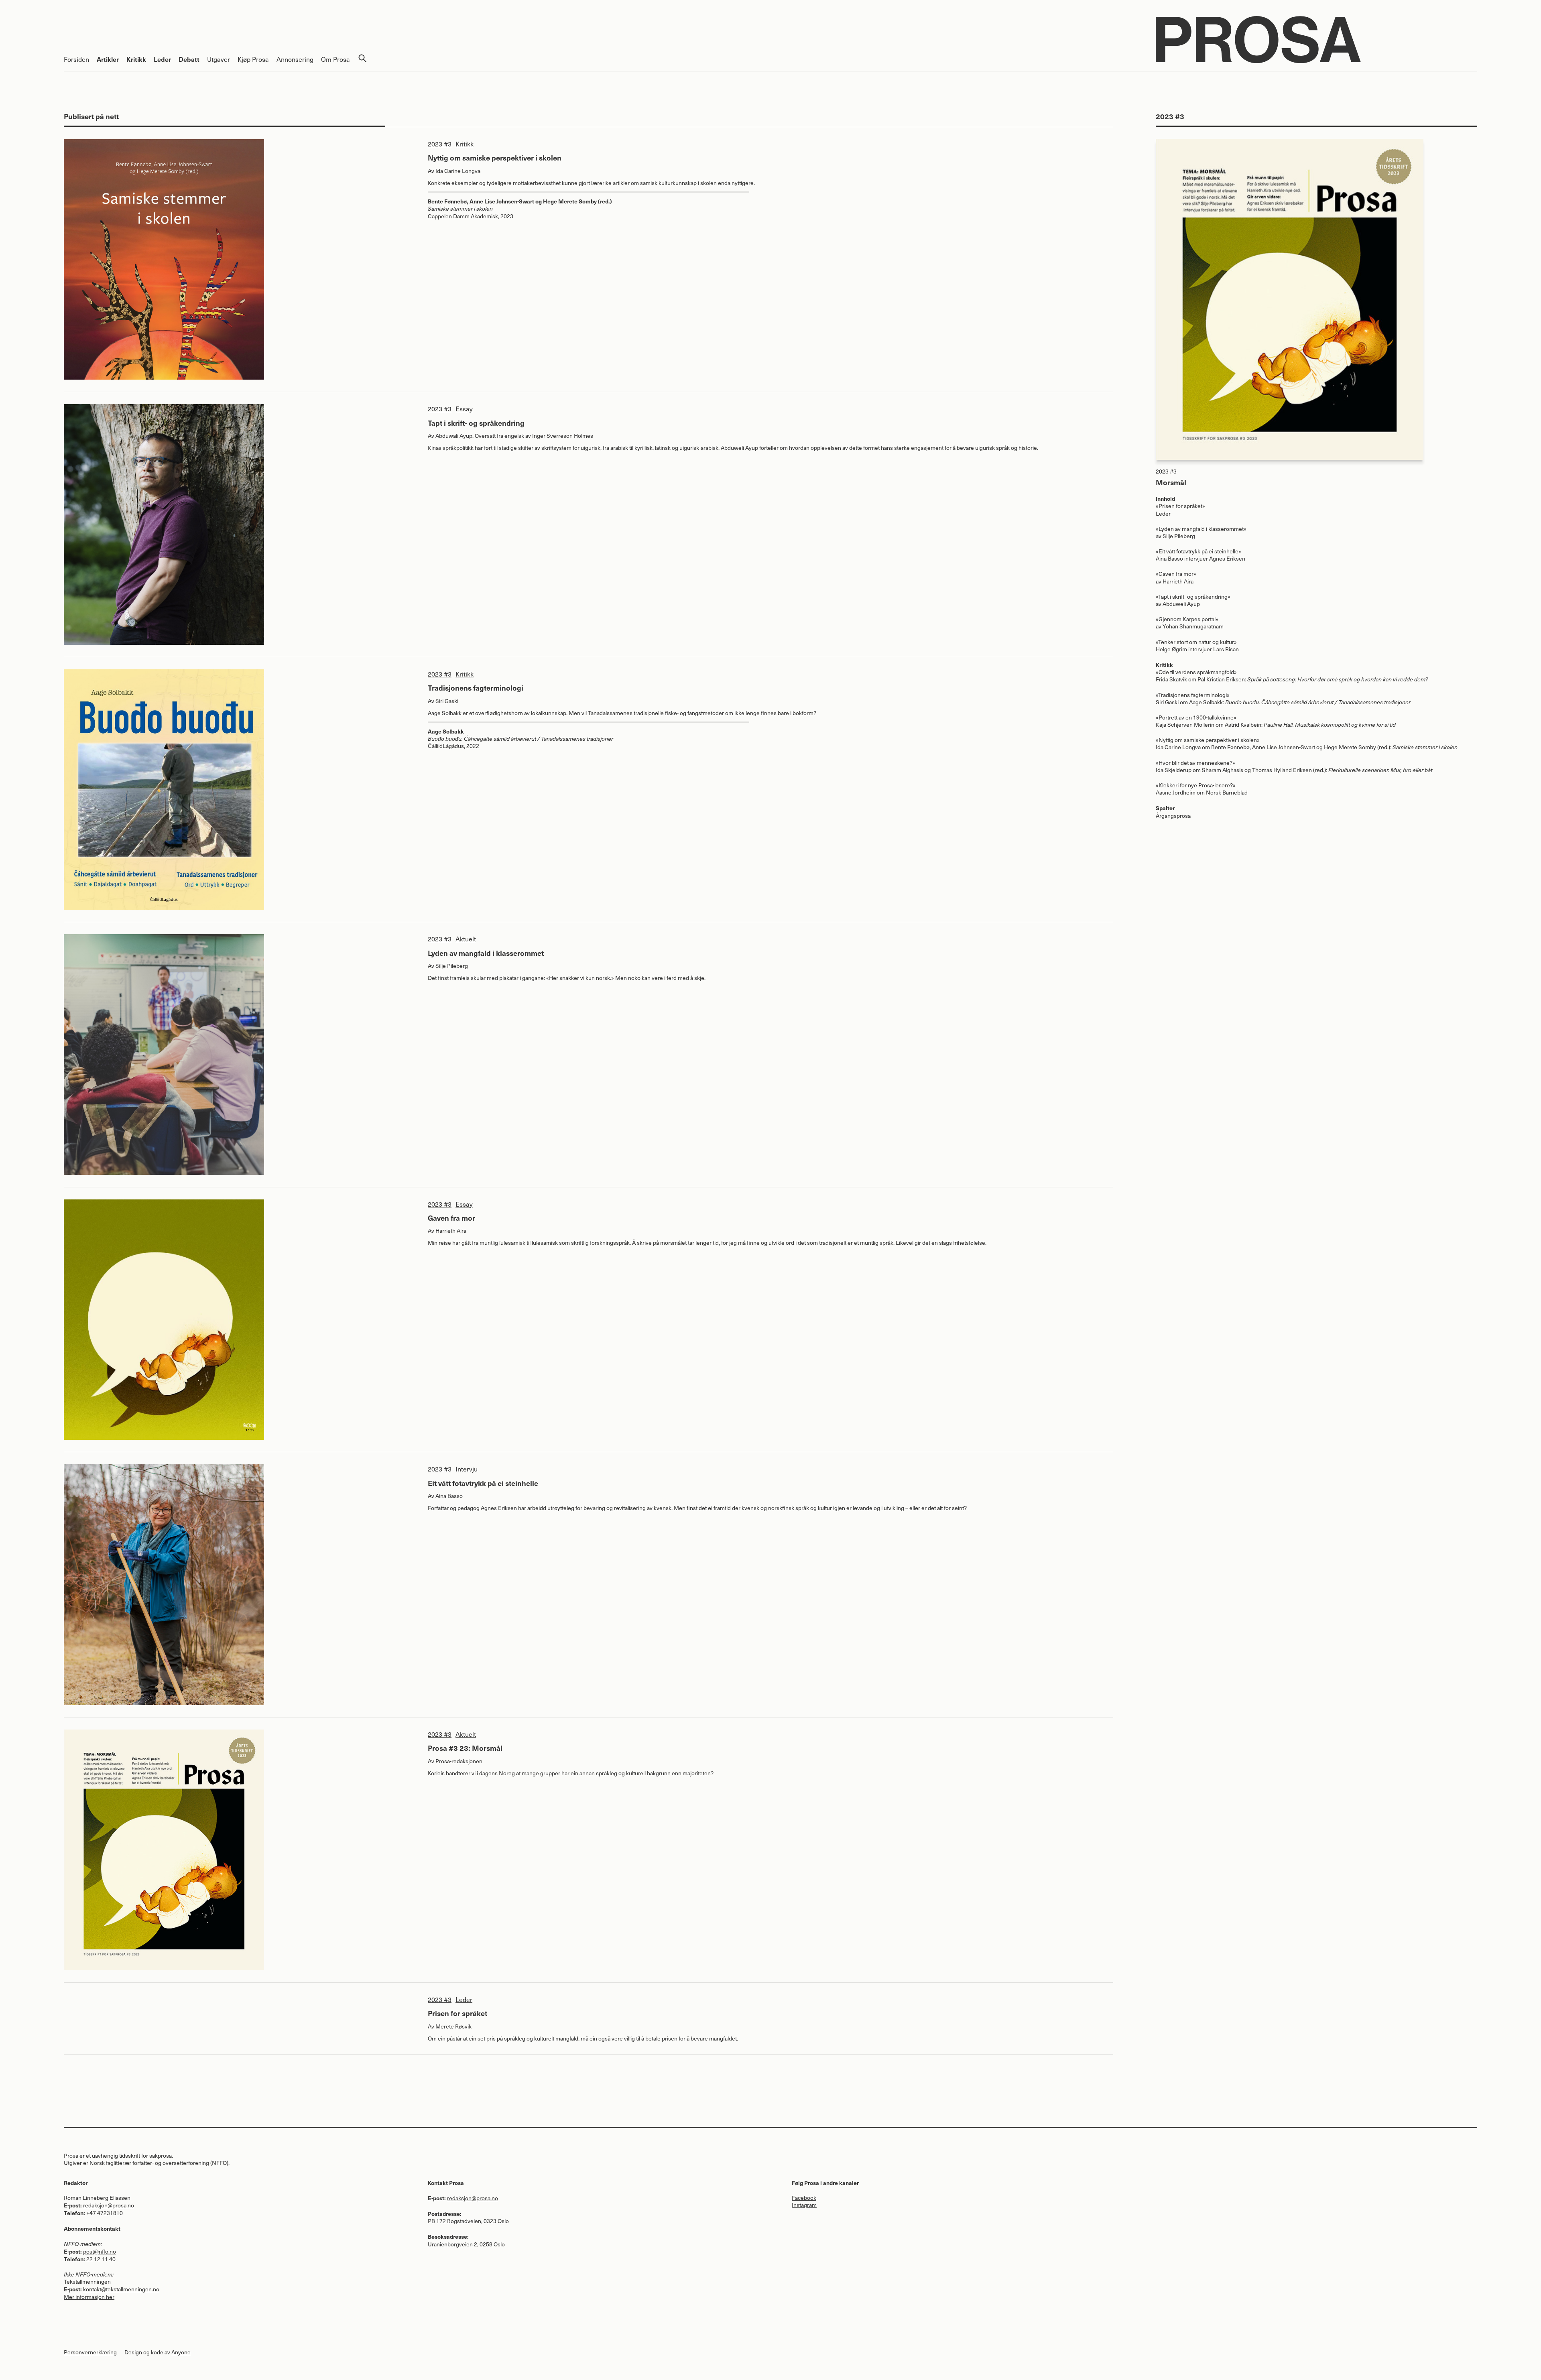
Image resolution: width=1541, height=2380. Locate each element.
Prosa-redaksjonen (459, 1761)
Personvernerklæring (90, 2352)
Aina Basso (449, 1496)
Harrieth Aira (451, 1231)
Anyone (181, 2352)
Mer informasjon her (89, 2297)
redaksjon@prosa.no (109, 2205)
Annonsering (295, 59)
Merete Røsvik (453, 2026)
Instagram (804, 2205)
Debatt (189, 59)
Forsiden (76, 59)
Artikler (108, 59)
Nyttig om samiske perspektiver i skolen (495, 158)
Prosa (1316, 40)
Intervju (467, 1469)
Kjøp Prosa (253, 59)
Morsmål (1171, 482)
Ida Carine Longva (458, 171)
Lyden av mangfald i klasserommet (486, 953)
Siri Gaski (447, 701)
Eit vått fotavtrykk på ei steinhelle (483, 1483)
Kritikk (136, 59)
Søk (362, 58)
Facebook (804, 2198)
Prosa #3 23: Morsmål (465, 1748)
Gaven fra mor (451, 1218)
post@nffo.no (100, 2251)
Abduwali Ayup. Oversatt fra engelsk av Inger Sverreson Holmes (514, 436)
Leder (162, 59)
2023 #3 (440, 144)
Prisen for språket (457, 2013)
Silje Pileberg (452, 966)
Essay (464, 409)
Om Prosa (335, 59)
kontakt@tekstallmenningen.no (121, 2289)
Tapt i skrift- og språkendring (476, 423)
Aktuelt (466, 939)
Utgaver (219, 59)
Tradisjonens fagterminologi (476, 688)
